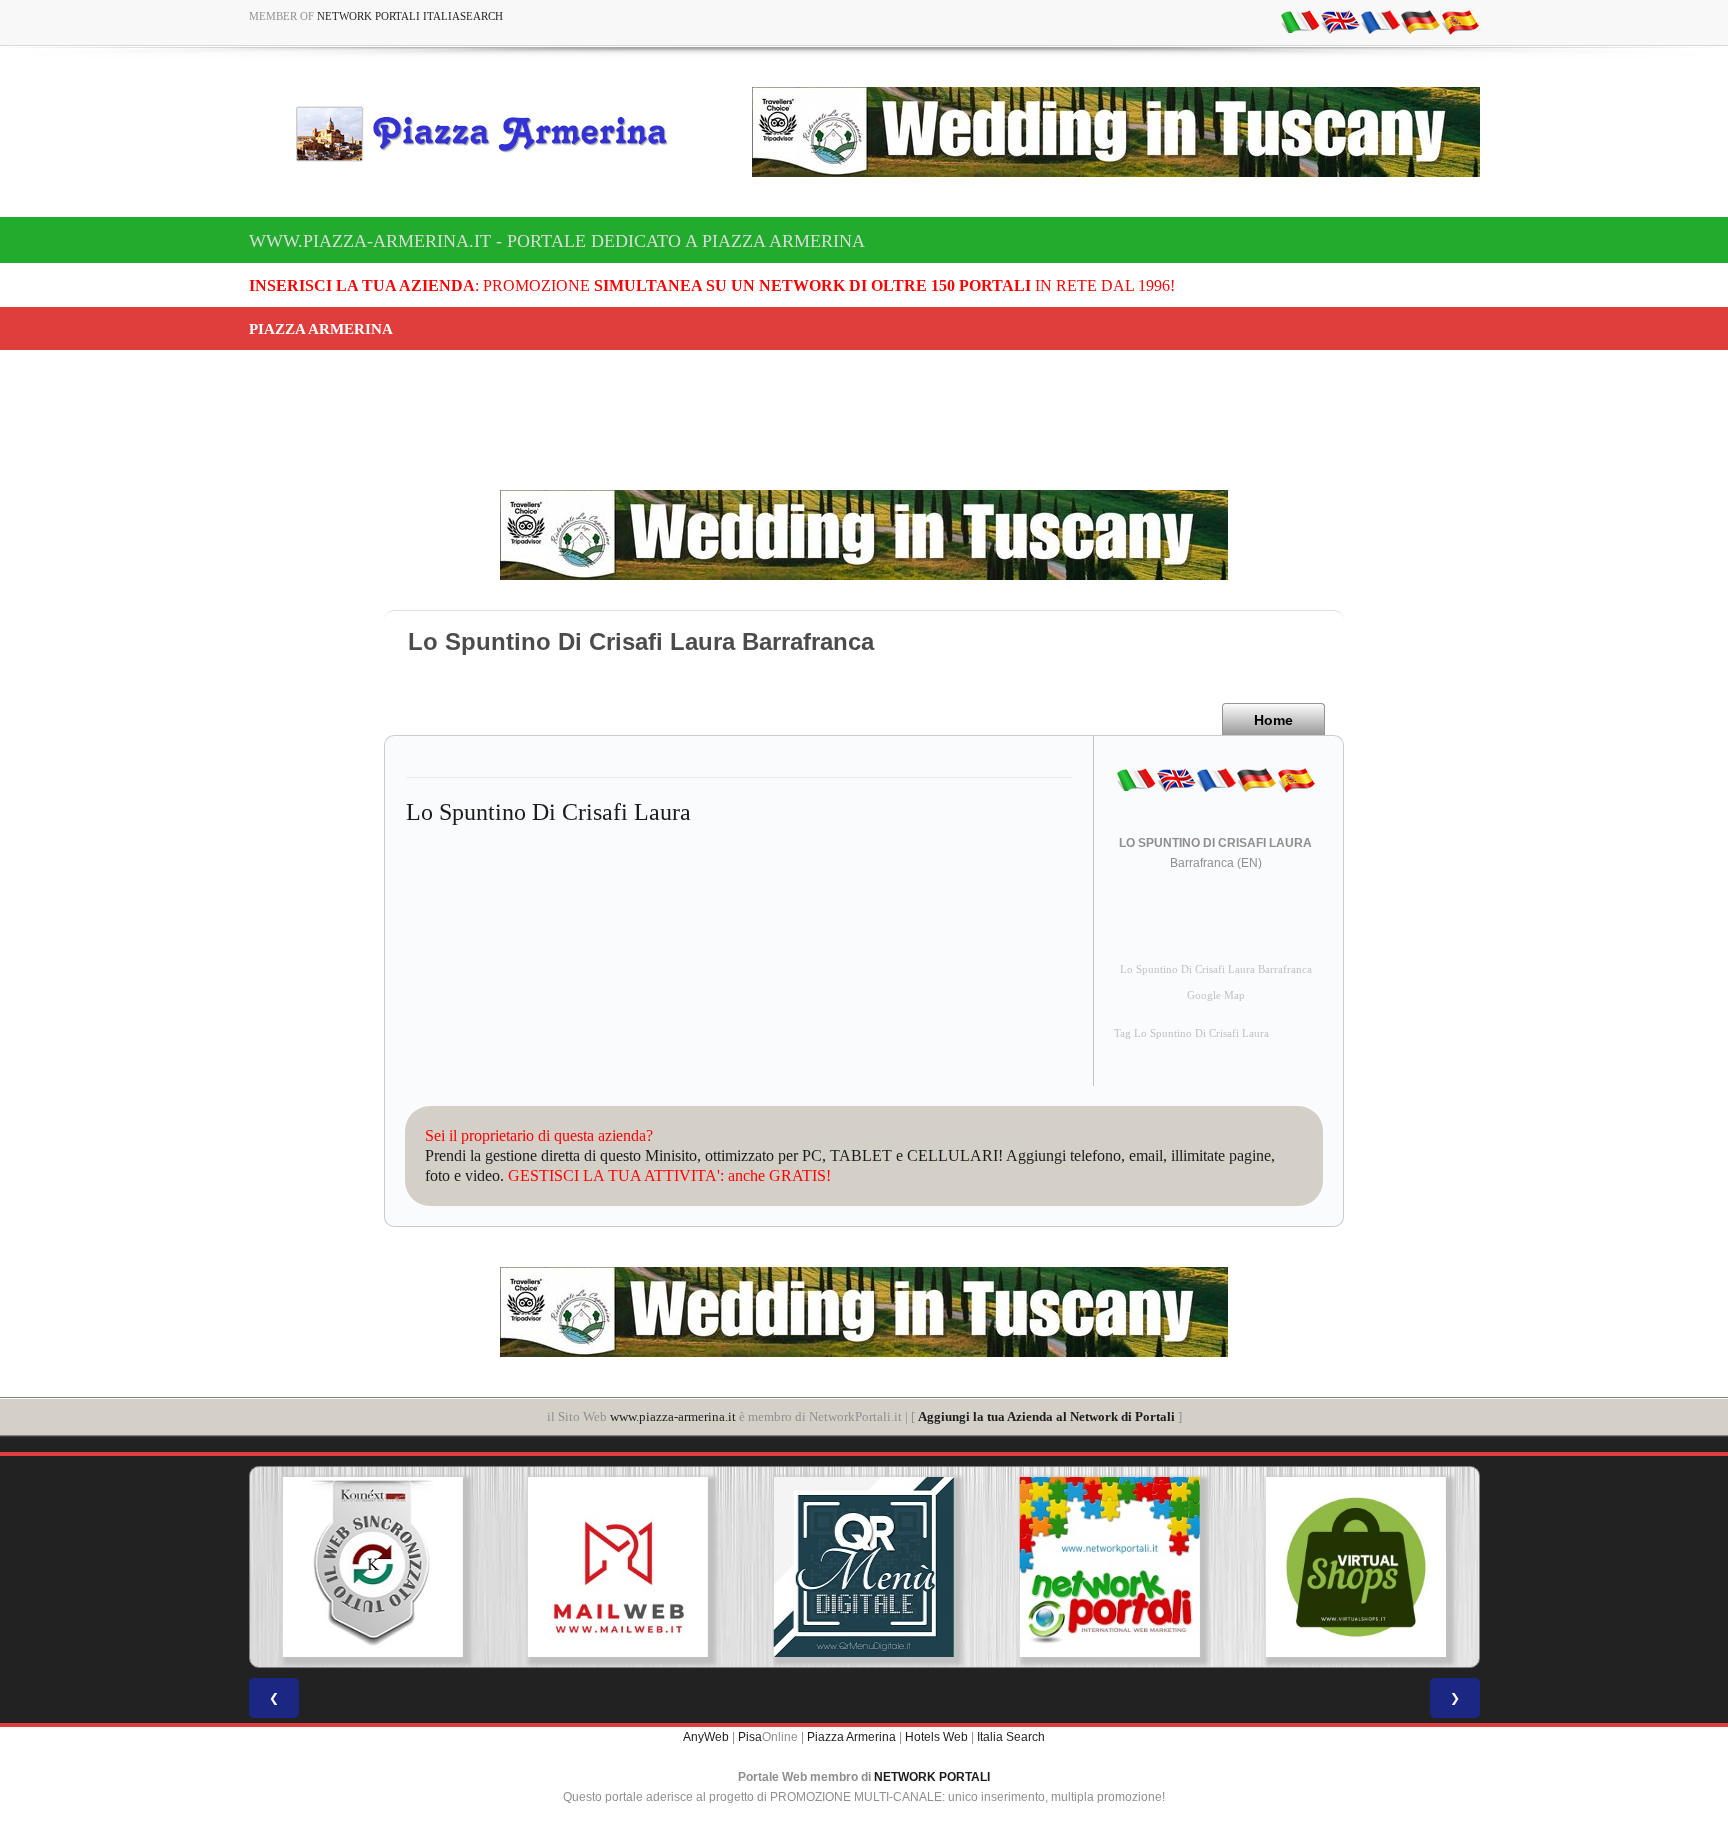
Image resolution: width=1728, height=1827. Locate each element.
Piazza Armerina (851, 1737)
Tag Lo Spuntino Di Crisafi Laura (1191, 1033)
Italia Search (1011, 1737)
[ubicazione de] (1420, 21)
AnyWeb (706, 1737)
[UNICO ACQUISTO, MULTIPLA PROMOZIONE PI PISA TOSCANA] (1110, 1567)
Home (1273, 720)
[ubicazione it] (1300, 21)
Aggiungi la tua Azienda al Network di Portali (1046, 1416)
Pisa (750, 1737)
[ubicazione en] (1340, 21)
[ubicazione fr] (1380, 21)
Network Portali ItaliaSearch (410, 16)
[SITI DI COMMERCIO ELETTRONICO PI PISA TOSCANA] (1356, 1567)
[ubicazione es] (1460, 21)
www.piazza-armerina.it (673, 1416)
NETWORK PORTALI (932, 1777)
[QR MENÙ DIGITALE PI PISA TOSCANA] (864, 1567)
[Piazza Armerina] (490, 133)
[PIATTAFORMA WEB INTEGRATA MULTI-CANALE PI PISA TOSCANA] (372, 1567)
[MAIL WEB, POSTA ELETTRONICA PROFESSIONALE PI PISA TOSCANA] (618, 1567)
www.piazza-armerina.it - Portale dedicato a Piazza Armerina (557, 241)
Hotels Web (936, 1737)
